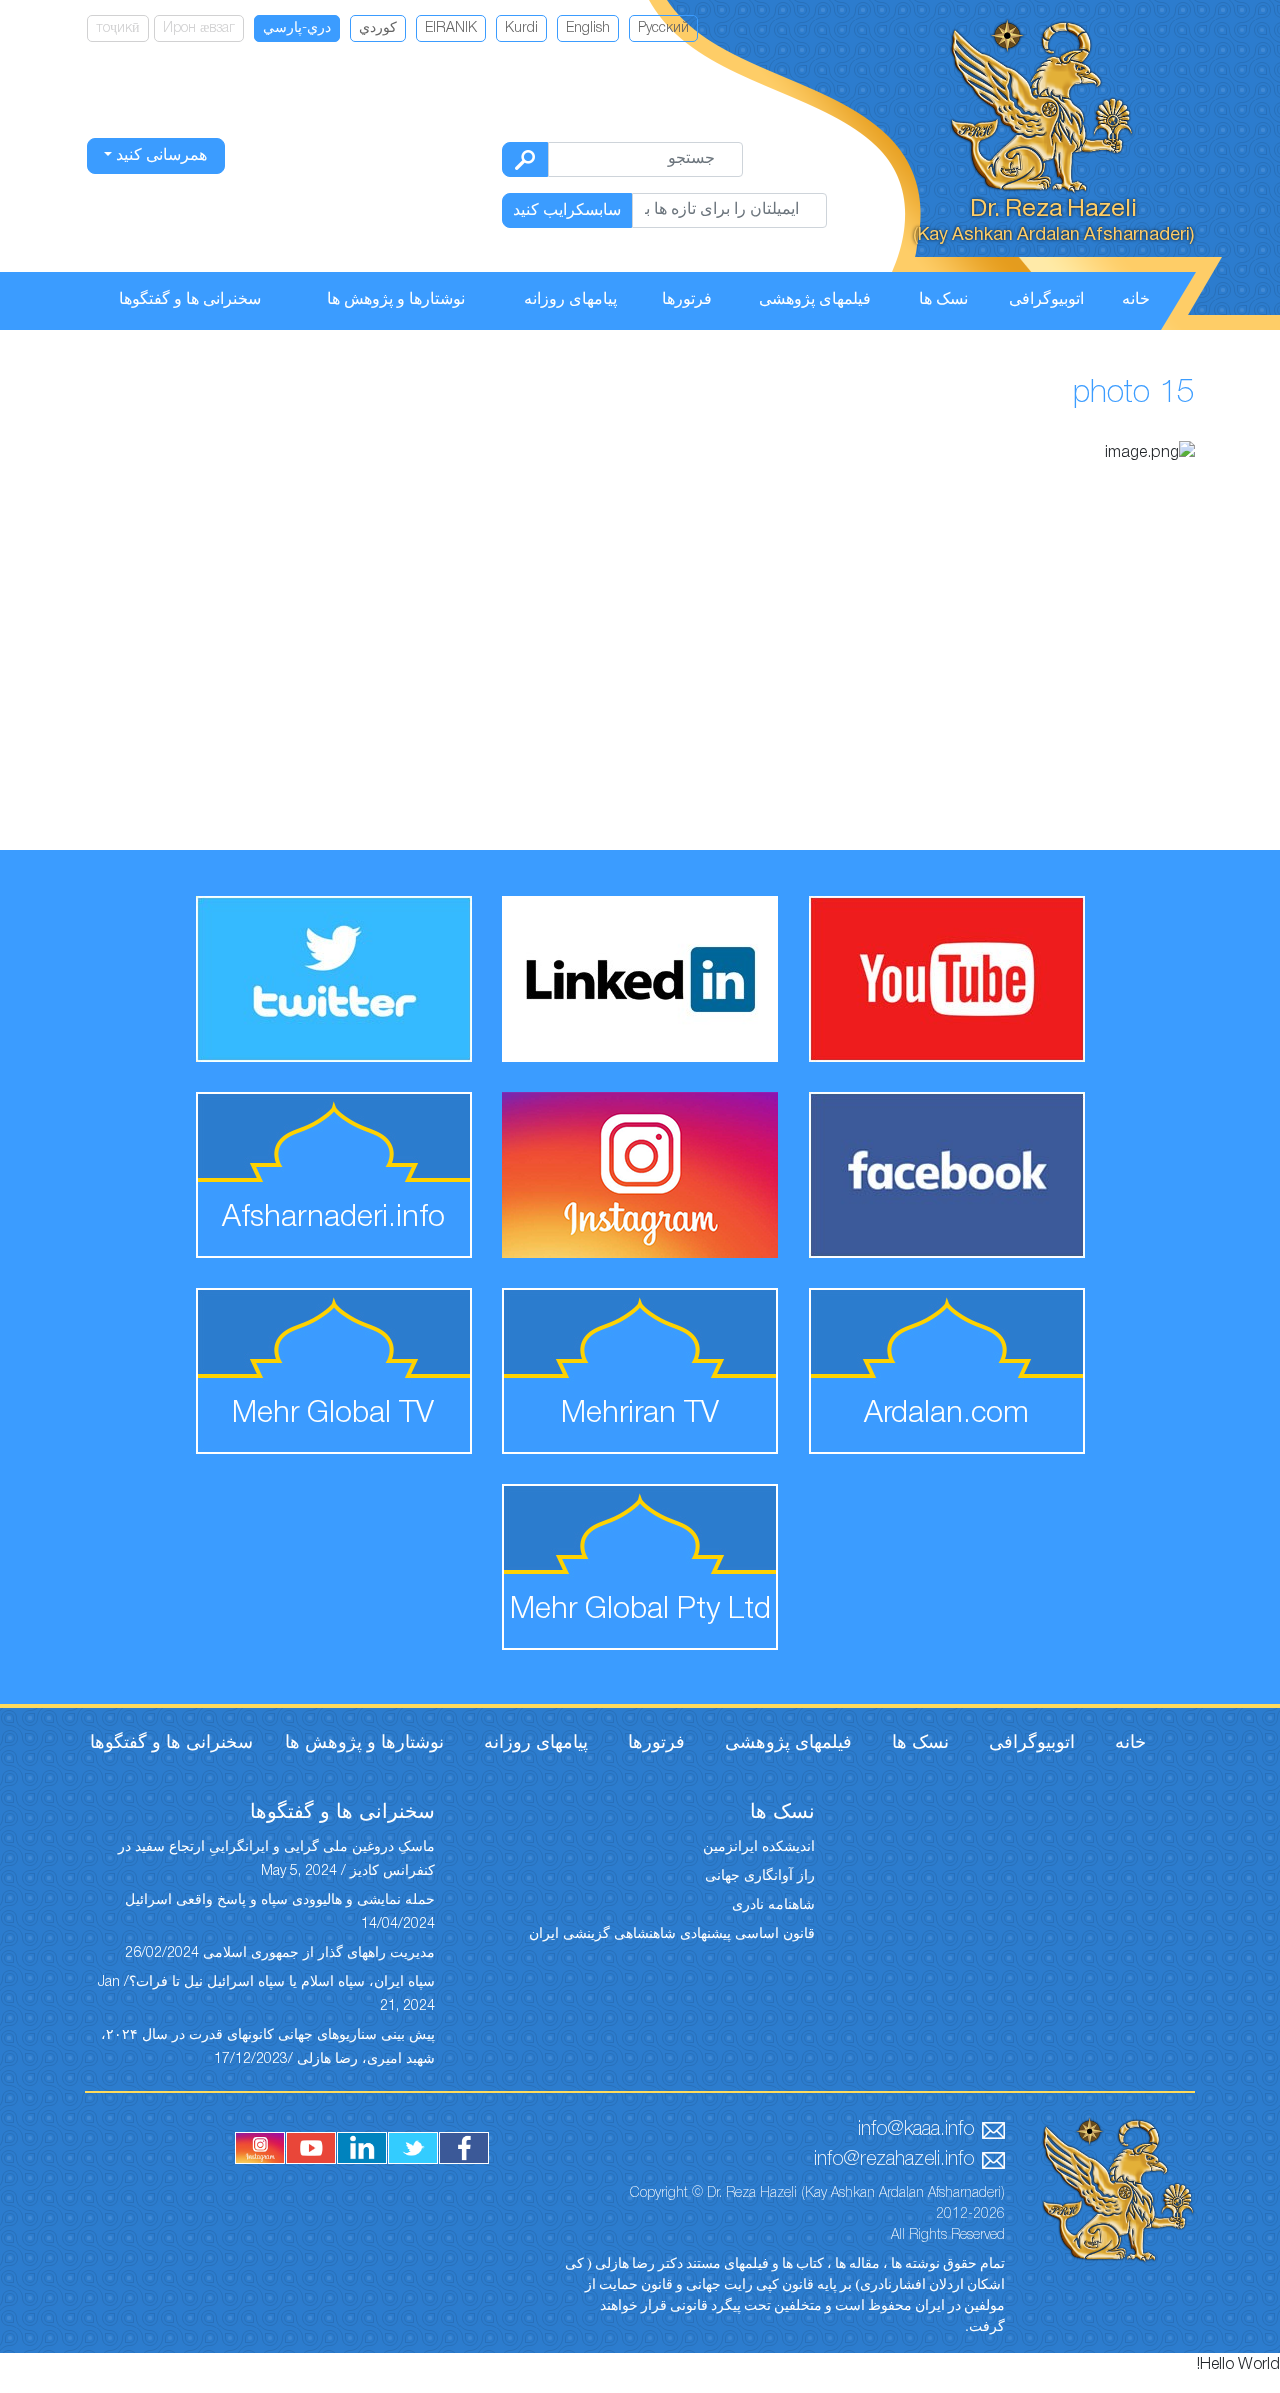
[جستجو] (525, 159)
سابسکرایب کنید (567, 211)
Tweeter (413, 2148)
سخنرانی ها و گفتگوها (190, 300)
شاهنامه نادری (773, 1905)
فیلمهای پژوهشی (815, 300)
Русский (663, 28)
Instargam (260, 2148)
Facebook (464, 2148)
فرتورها (687, 300)
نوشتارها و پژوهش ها (396, 300)
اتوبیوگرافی (1046, 300)
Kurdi (521, 28)
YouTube (311, 2148)
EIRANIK (451, 28)
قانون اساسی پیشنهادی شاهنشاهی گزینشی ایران (672, 1934)
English (588, 28)
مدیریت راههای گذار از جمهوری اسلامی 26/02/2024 (280, 1953)
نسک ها (943, 300)
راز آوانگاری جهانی (760, 1876)
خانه (1136, 300)
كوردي (378, 28)
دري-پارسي (297, 28)
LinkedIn (362, 2148)
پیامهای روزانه (570, 300)
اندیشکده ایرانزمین (759, 1847)
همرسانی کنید (159, 156)
